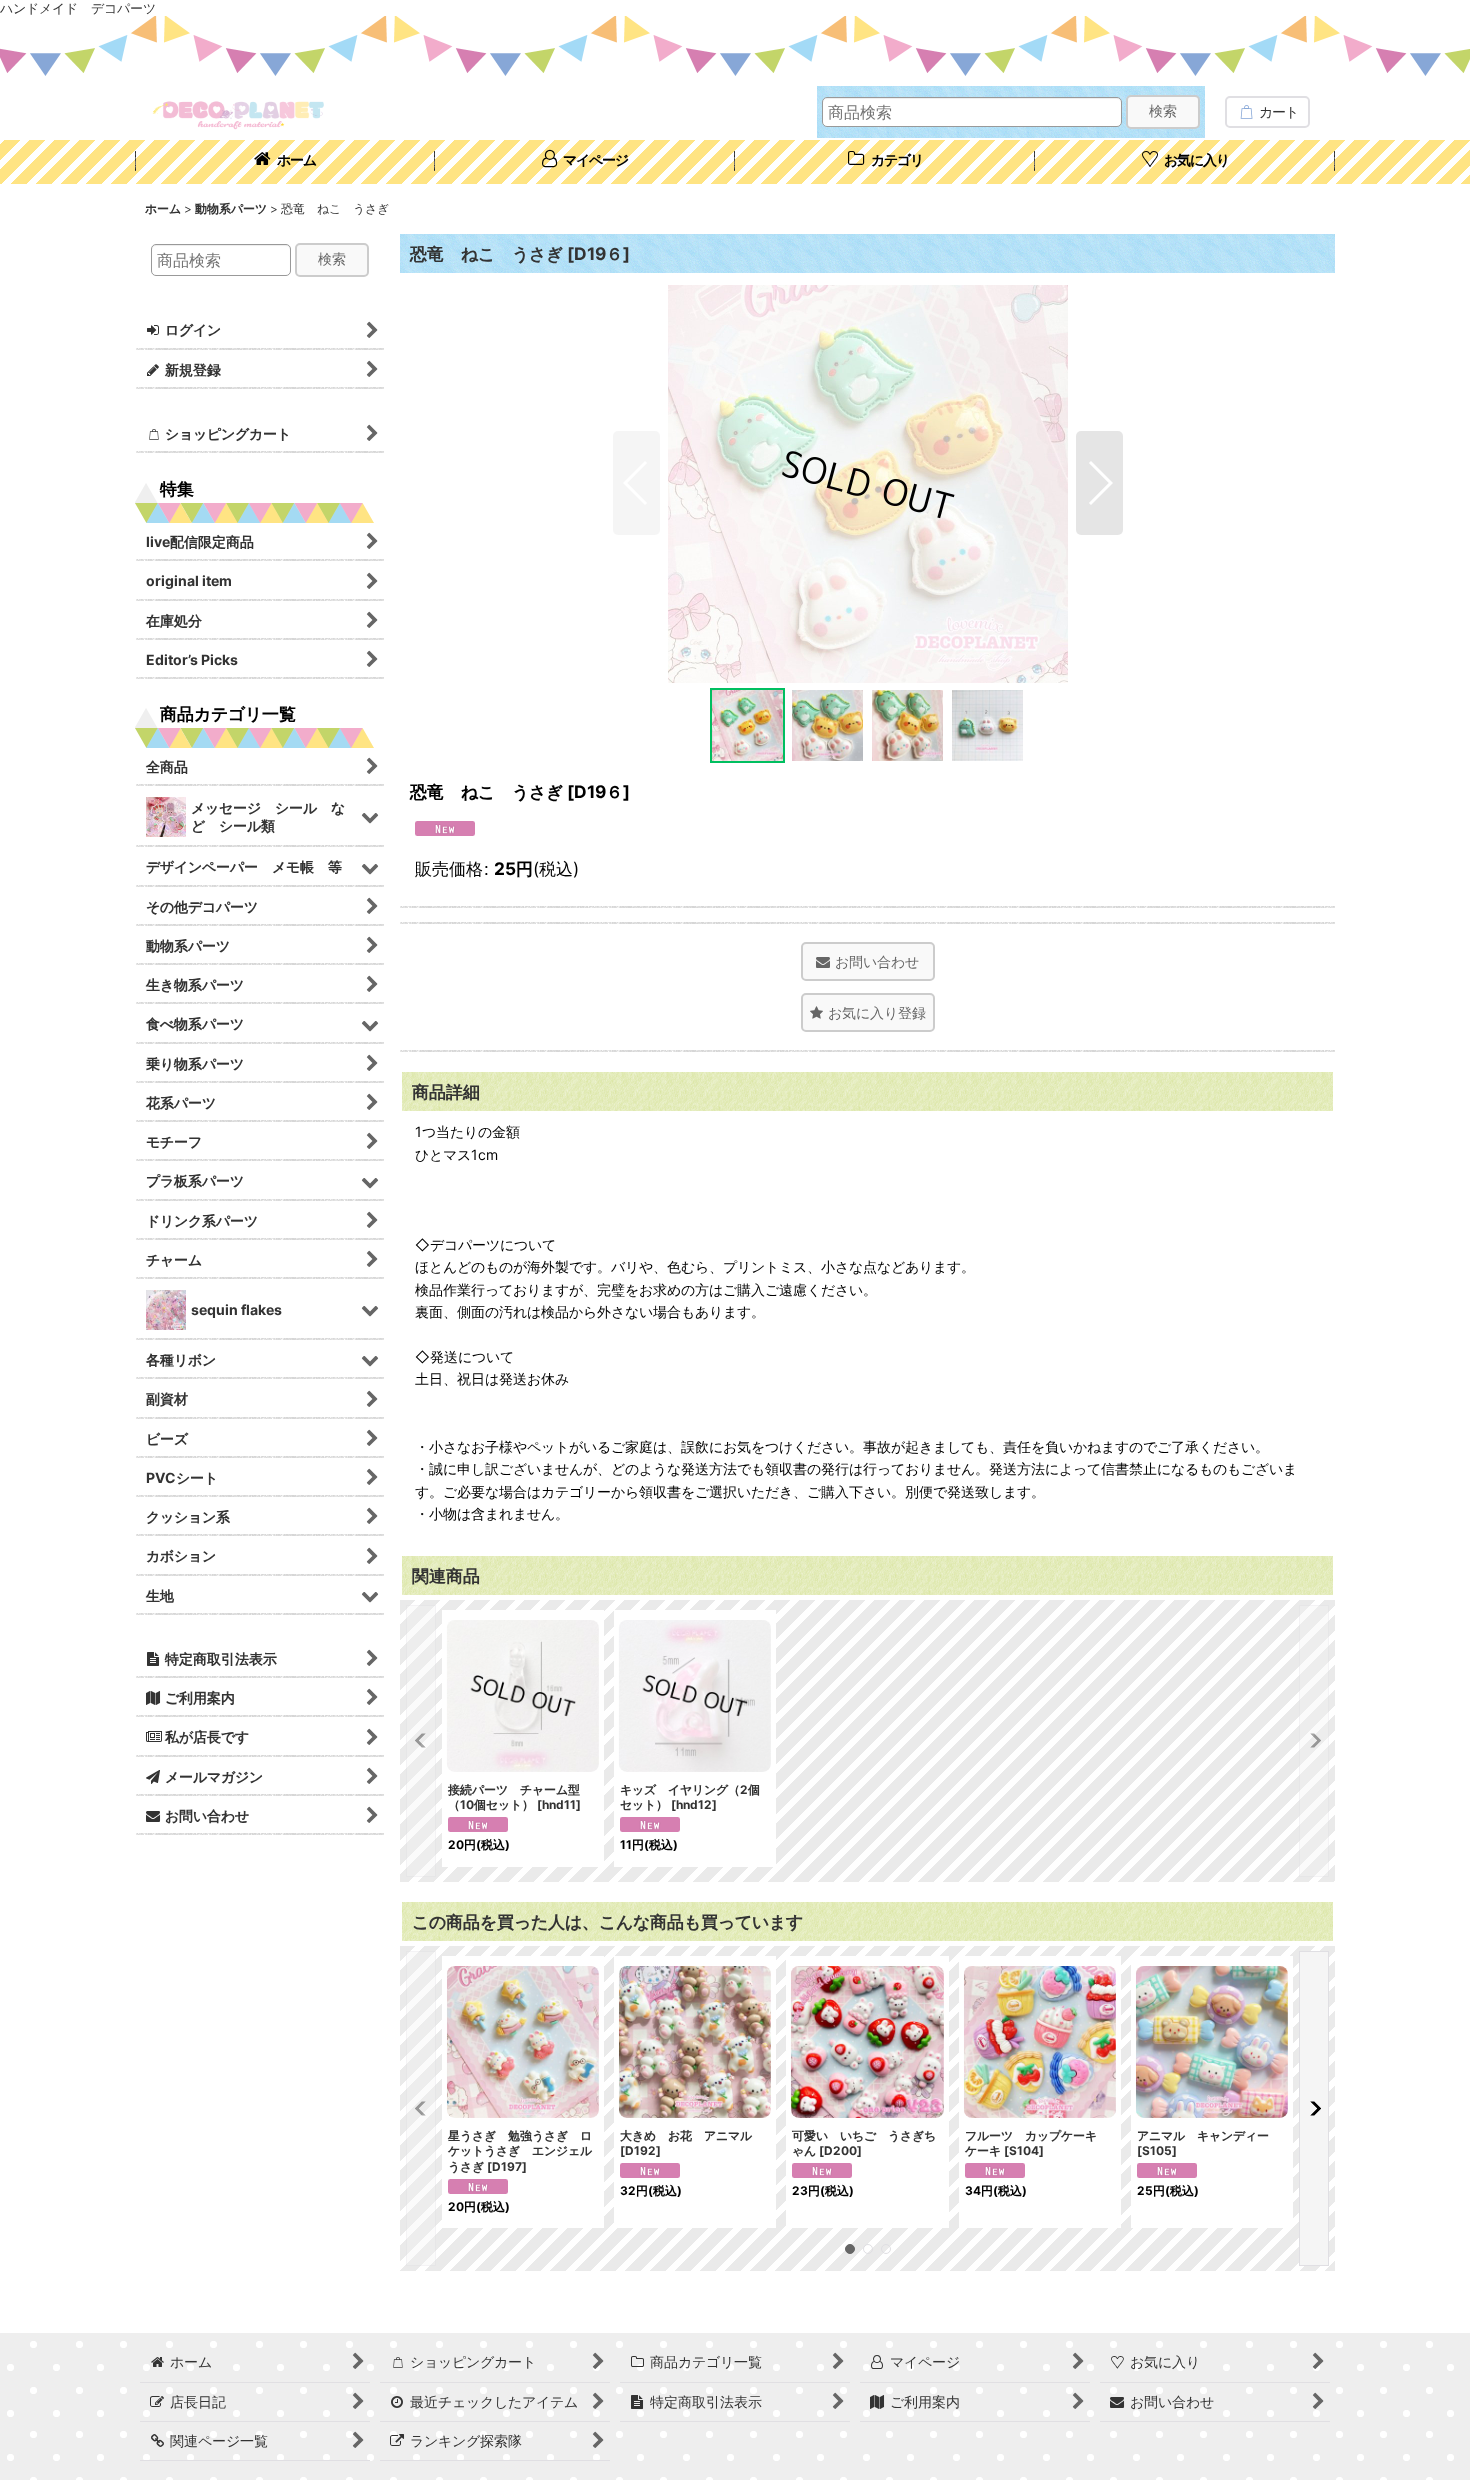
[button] (636, 483)
